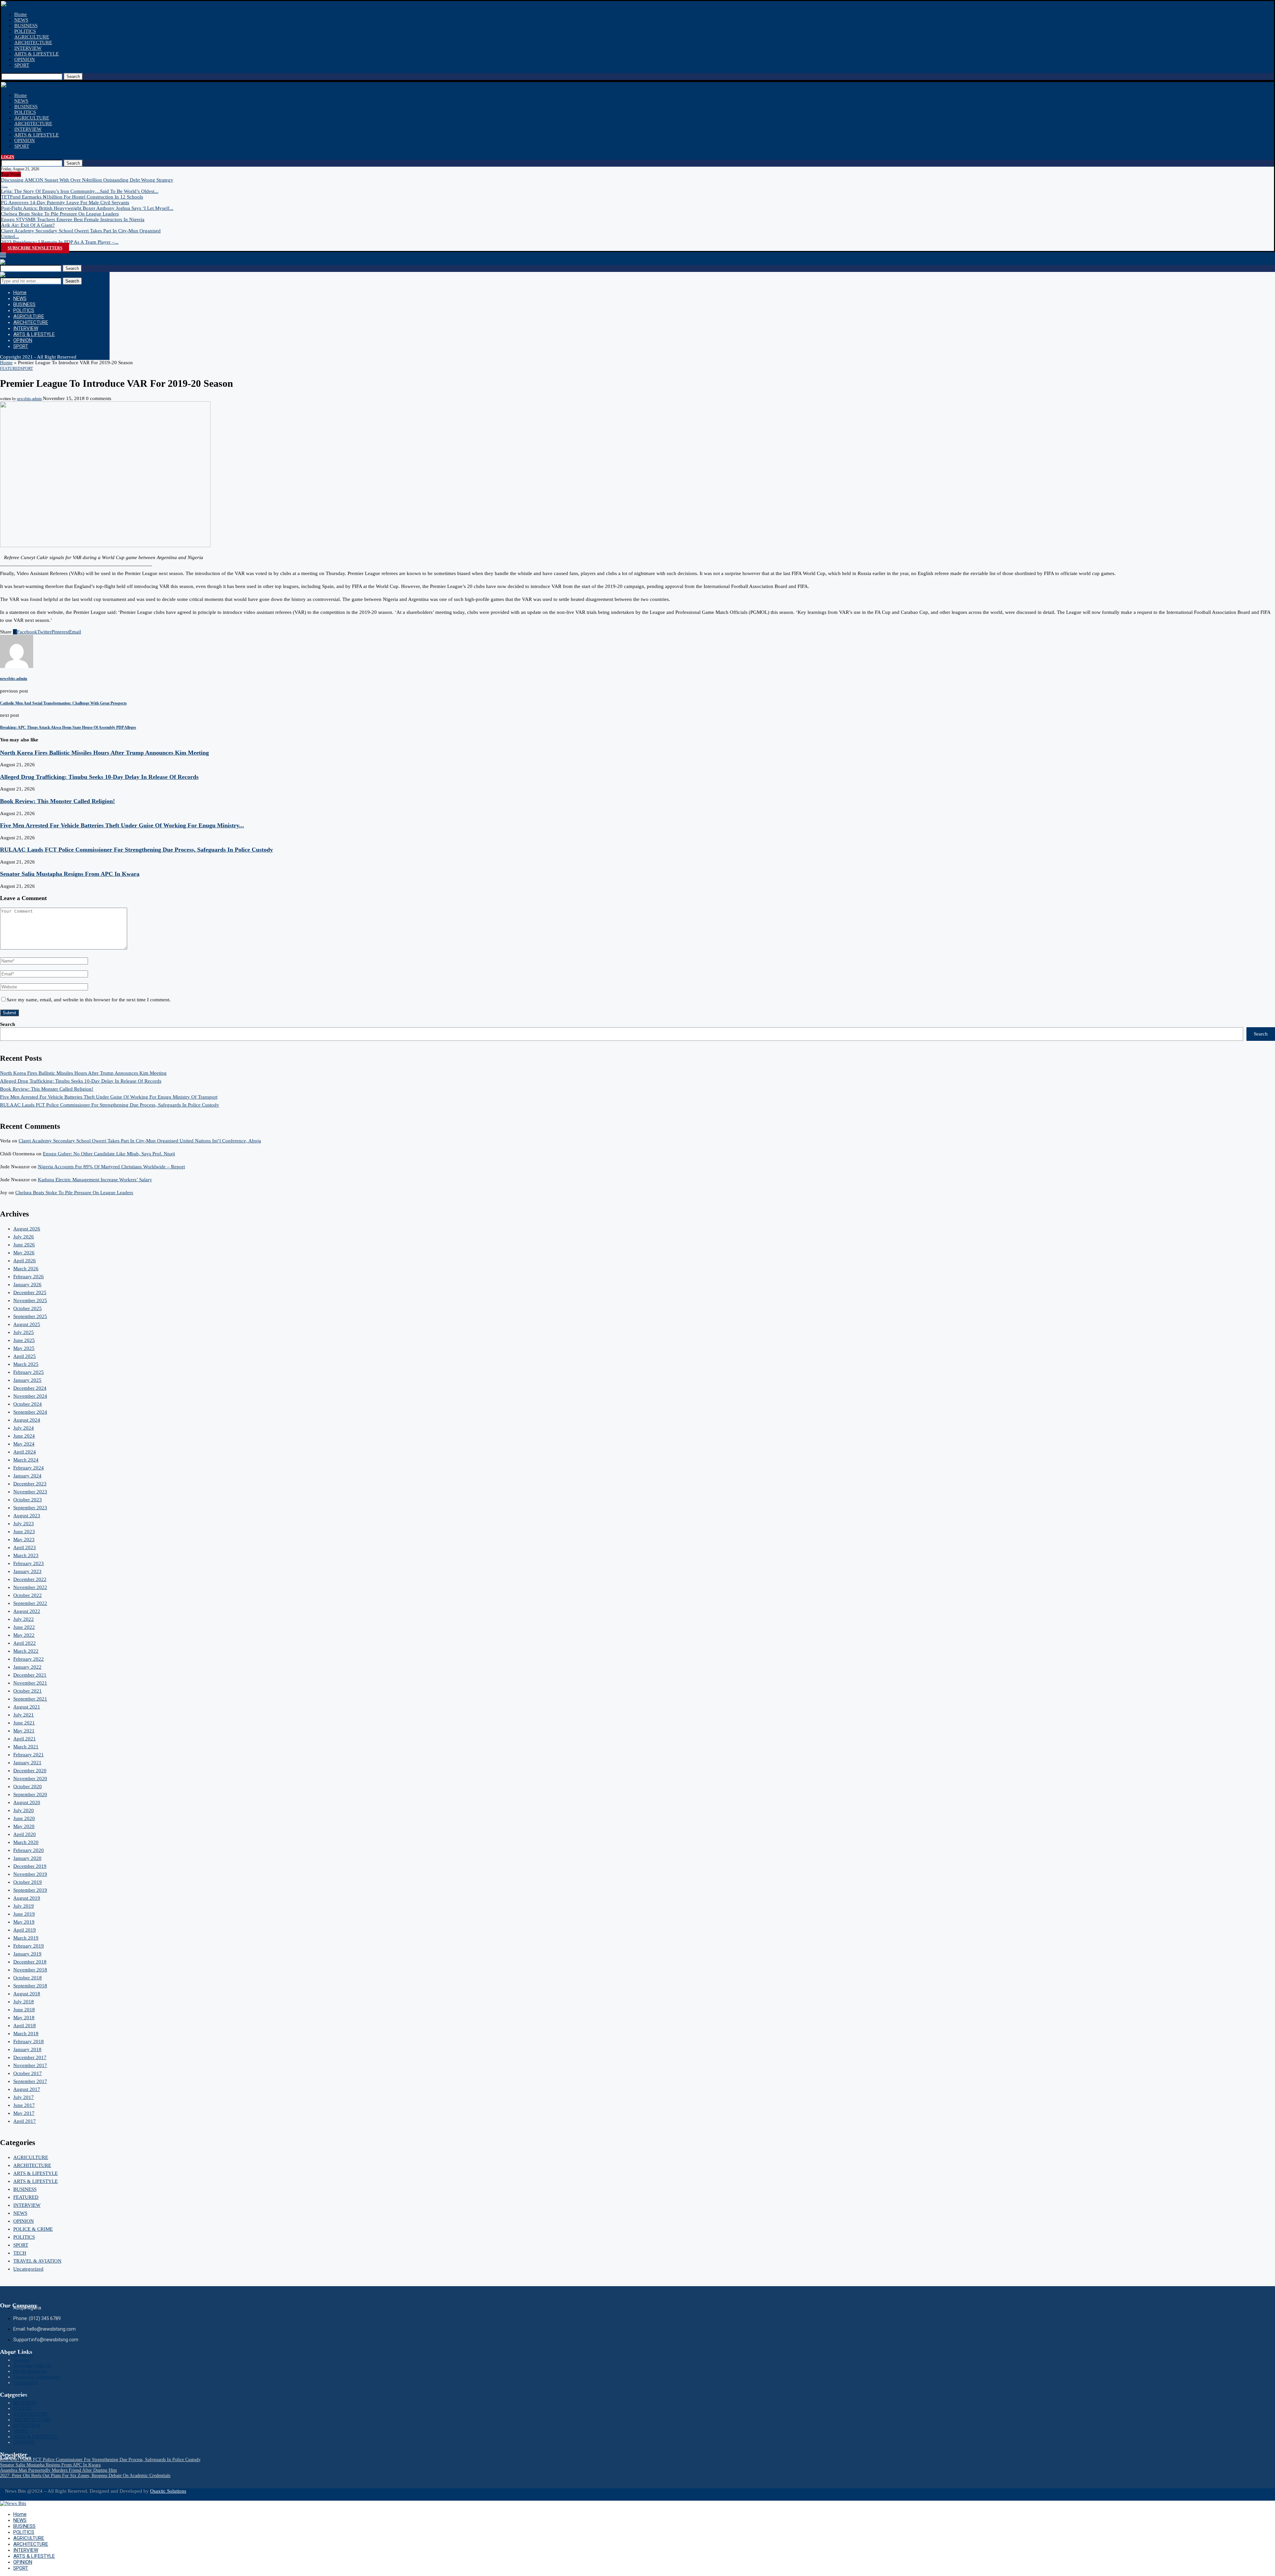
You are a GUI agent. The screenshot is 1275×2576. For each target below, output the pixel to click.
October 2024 (28, 1404)
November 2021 (30, 1683)
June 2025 (24, 1340)
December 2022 (30, 1579)
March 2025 (26, 1364)
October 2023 (28, 1500)
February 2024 (29, 1468)
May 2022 (24, 1635)
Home (21, 14)
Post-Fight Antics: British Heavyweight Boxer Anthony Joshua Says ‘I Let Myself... (87, 208)
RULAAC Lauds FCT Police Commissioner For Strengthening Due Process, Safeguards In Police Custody (136, 850)
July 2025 (24, 1332)
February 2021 (29, 1755)
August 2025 (27, 1324)
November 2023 (30, 1492)
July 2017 (24, 2097)
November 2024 (30, 1396)
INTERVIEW (28, 48)
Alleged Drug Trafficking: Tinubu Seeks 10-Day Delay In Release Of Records (99, 777)
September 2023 (30, 1508)
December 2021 (30, 1675)
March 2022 (26, 1651)
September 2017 (30, 2081)
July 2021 (24, 1715)
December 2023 (30, 1484)
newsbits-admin (29, 399)
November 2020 (30, 1779)
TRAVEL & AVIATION (37, 2261)
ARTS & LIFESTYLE (37, 54)
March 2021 (26, 1747)
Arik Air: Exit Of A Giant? (28, 225)
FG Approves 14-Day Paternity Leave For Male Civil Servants (65, 203)
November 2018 (30, 1970)
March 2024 (26, 1460)
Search (73, 77)
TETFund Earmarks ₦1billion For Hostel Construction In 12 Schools (72, 197)
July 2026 (24, 1237)
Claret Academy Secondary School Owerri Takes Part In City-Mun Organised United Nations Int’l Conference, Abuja (140, 1141)
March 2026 (26, 1269)
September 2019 (30, 1890)
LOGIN (8, 157)
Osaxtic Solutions (168, 2491)
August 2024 (27, 1420)
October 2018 (28, 1978)
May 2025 (24, 1348)
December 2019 (30, 1866)
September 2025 (30, 1316)
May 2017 (24, 2113)
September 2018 (30, 1986)
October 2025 (28, 1308)
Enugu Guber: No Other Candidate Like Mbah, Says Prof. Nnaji (109, 1154)
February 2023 (29, 1563)
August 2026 (27, 1229)
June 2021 (24, 1723)
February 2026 (29, 1277)
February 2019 (29, 1946)
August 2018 (27, 1994)
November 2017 (30, 2065)
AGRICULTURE (32, 37)
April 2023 (25, 1547)
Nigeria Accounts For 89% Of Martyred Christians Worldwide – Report (111, 1167)
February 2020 (29, 1850)
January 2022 (27, 1667)
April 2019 (25, 1930)
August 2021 (27, 1707)
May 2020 (24, 1826)
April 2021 (25, 1739)
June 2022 (24, 1627)
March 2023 (26, 1555)
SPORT (22, 65)
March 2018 (26, 2034)
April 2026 (25, 1261)
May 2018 (24, 2018)
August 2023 (27, 1516)
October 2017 (28, 2073)
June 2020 (24, 1818)
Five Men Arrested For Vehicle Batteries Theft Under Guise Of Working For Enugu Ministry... (122, 825)
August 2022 (27, 1611)
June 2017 (24, 2105)
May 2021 (24, 1731)
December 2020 (30, 1771)
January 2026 (27, 1285)
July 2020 (24, 1810)
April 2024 (25, 1452)
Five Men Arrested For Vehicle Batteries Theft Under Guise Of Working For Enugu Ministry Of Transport (109, 1097)
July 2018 (24, 2002)
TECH (20, 2253)
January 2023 (27, 1571)
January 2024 (27, 1476)
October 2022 (28, 1595)
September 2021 (30, 1699)
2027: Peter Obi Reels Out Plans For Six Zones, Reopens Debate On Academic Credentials (85, 2476)
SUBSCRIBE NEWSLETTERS (35, 248)
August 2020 (27, 1802)
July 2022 (24, 1619)
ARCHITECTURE (33, 42)
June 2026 (24, 1245)
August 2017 (27, 2089)
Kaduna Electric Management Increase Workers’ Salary (95, 1180)
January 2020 (27, 1858)
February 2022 (29, 1659)
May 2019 (24, 1922)
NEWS (21, 20)
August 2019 (27, 1898)
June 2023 (24, 1532)
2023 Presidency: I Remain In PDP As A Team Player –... (60, 242)
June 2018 (24, 2010)
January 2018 (27, 2049)
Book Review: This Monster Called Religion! (57, 801)
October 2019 (28, 1882)
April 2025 (25, 1356)
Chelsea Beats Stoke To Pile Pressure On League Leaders (60, 214)
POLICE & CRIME (33, 2229)
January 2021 (27, 1763)
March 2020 (26, 1842)
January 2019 (27, 1954)
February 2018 (29, 2041)
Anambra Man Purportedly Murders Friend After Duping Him (58, 2470)
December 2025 (30, 1292)
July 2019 (24, 1906)
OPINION (25, 59)
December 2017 (30, 2057)
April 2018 (25, 2026)
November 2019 (30, 1874)
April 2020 (25, 1834)
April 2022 (25, 1643)
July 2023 (24, 1524)
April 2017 (25, 2121)
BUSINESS (26, 26)
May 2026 (24, 1253)
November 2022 (30, 1587)
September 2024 (30, 1412)
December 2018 (30, 1962)
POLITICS (25, 31)
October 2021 (28, 1691)
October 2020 (28, 1787)
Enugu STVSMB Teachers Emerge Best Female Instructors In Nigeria (73, 219)
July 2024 (24, 1428)
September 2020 (30, 1794)
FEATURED (26, 2197)
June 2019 (24, 1914)
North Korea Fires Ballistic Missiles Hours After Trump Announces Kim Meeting (104, 753)
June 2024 (24, 1436)
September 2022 (30, 1603)
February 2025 (29, 1372)
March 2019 (26, 1938)
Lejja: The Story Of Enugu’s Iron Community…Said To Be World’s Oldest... (80, 191)
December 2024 (30, 1388)
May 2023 (24, 1539)
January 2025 (27, 1380)
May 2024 (24, 1444)
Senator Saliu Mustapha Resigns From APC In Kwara (70, 874)
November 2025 (30, 1300)
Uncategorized (28, 2269)
